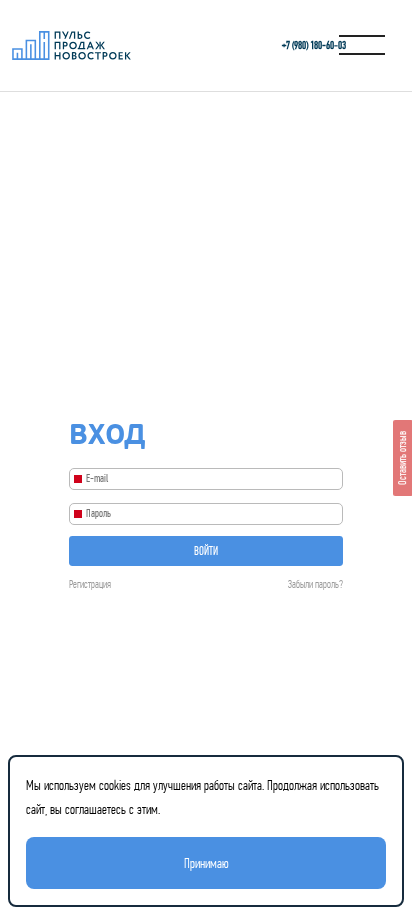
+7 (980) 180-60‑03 (314, 45)
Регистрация (90, 584)
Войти (206, 551)
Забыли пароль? (315, 584)
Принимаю (206, 863)
